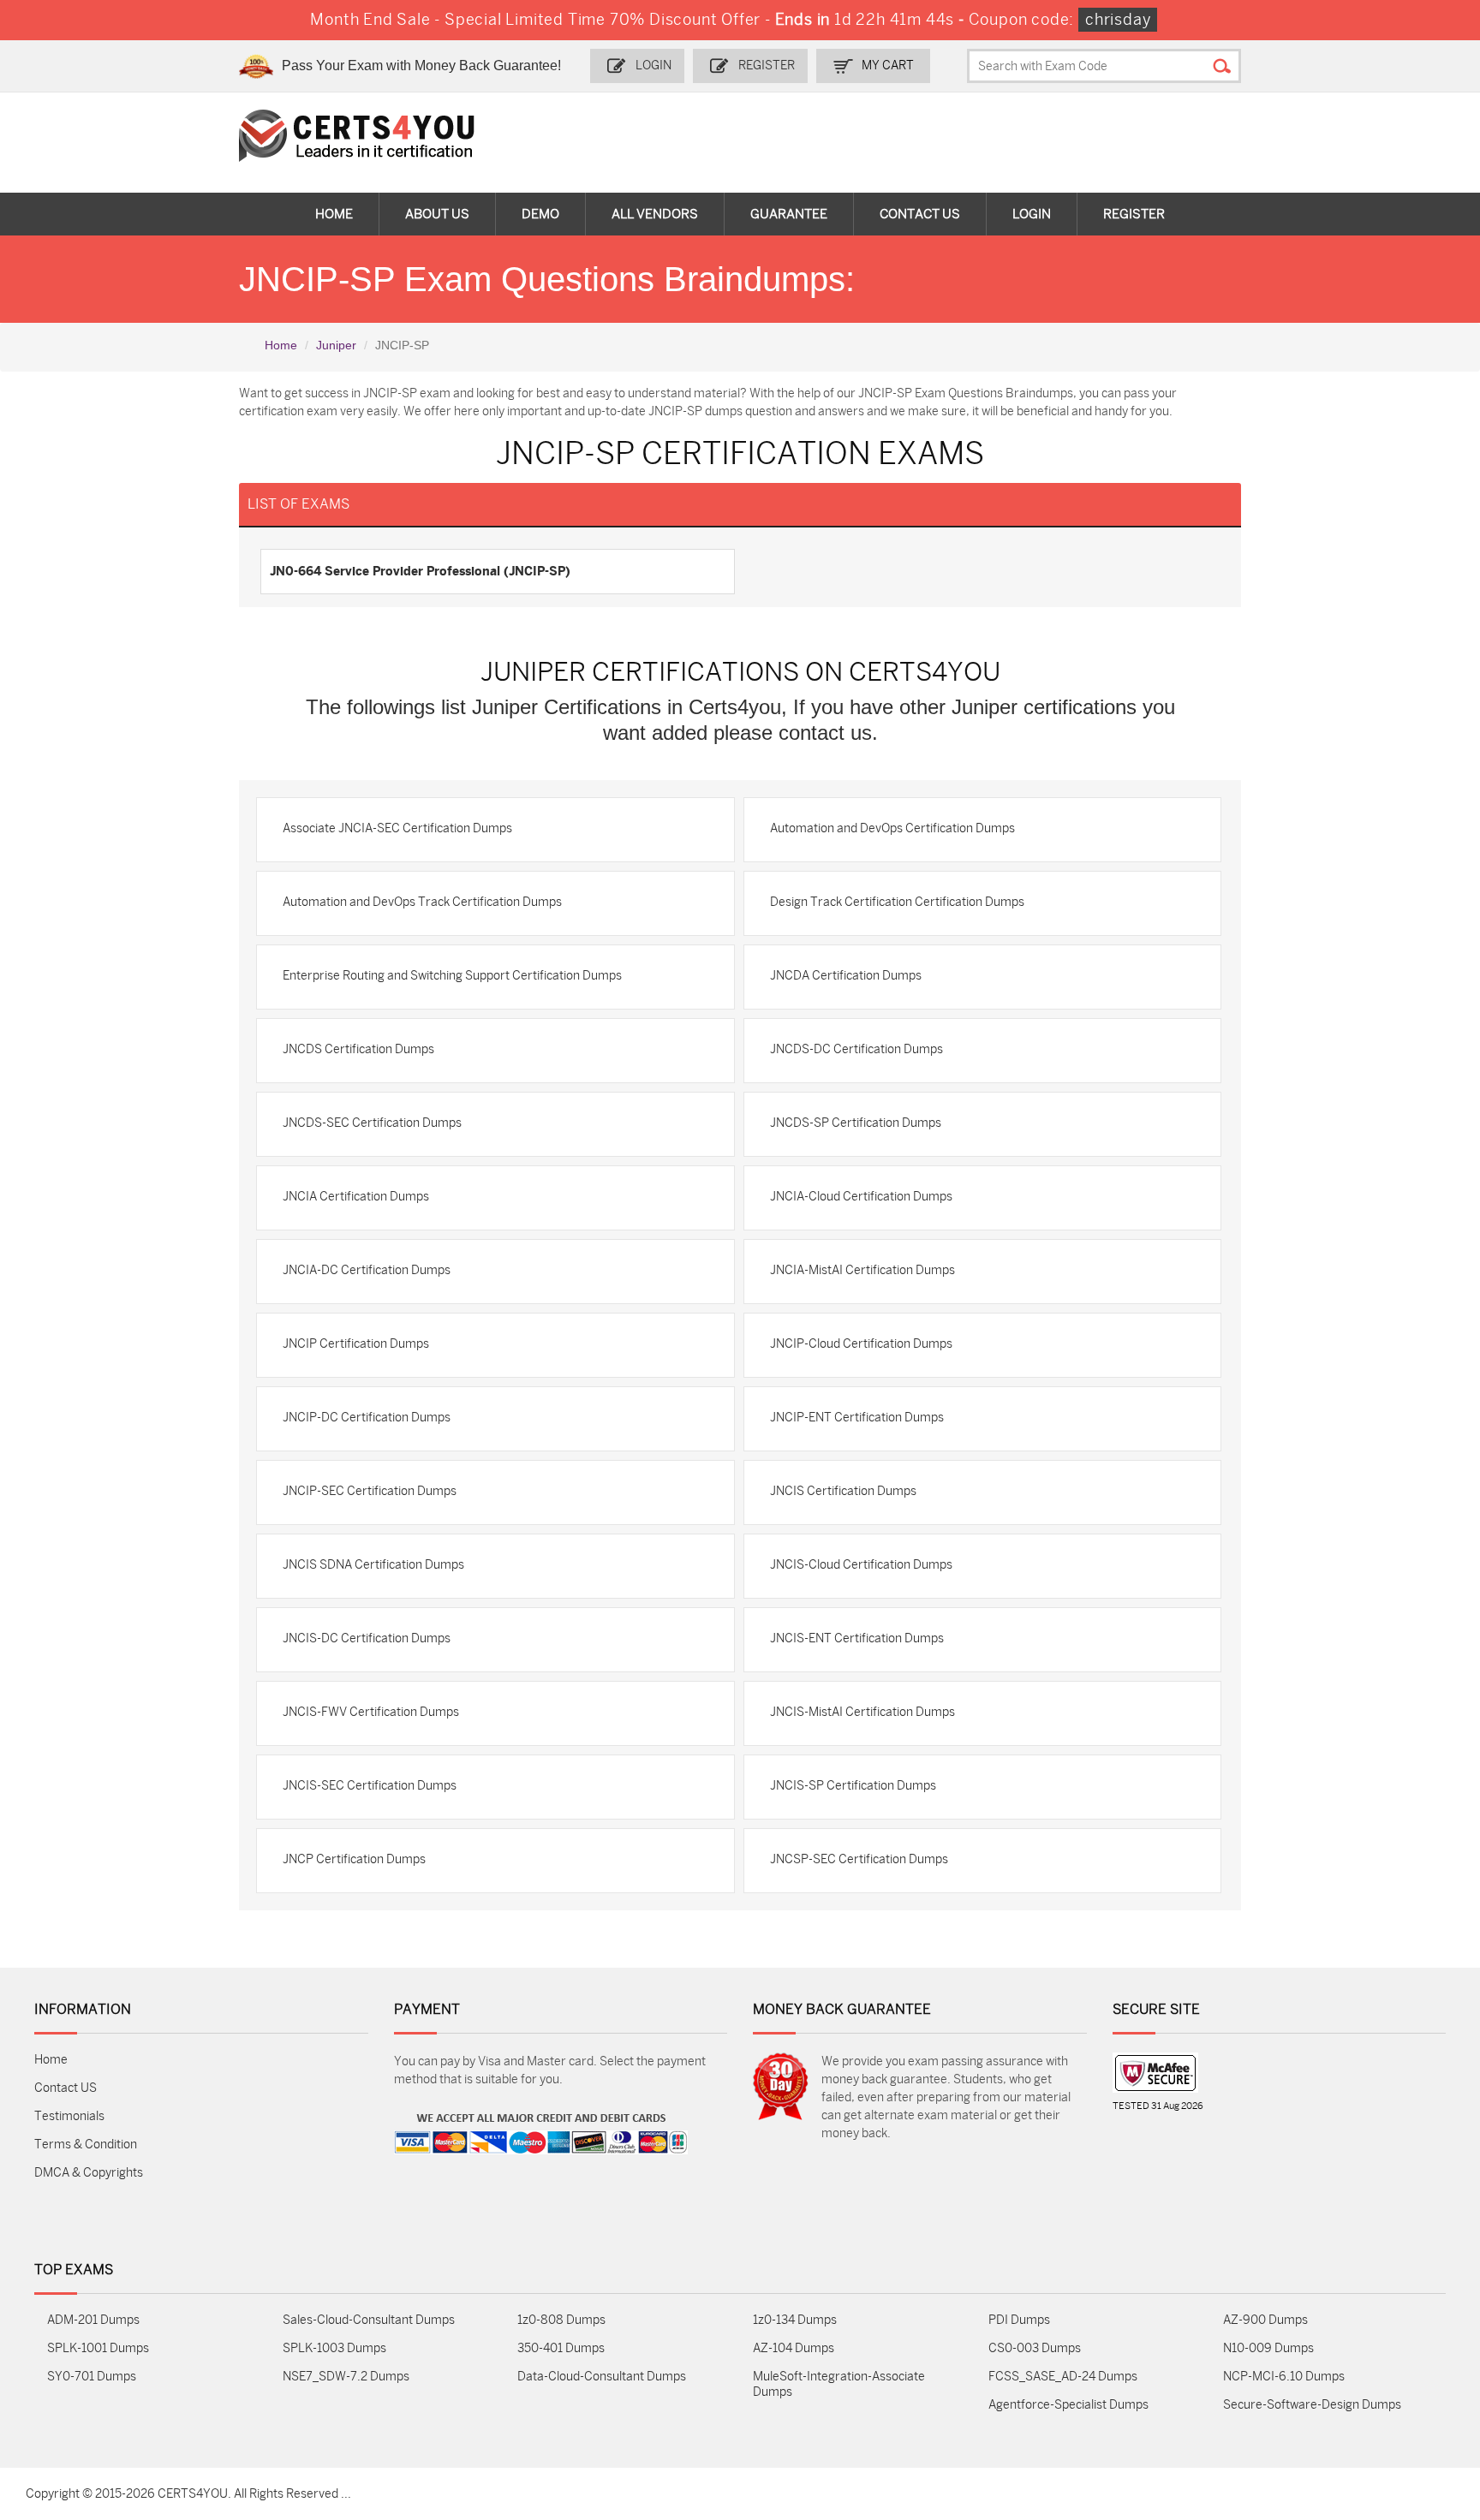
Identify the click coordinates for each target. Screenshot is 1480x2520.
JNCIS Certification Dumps (843, 1491)
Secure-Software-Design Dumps (1312, 2405)
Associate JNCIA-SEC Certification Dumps (397, 828)
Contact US (66, 2088)
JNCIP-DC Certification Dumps (367, 1418)
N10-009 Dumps (1268, 2348)
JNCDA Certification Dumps (846, 976)
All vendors (655, 214)
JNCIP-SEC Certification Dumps (370, 1491)
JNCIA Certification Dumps (356, 1197)
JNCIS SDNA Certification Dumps (373, 1565)
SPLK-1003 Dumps (334, 2348)
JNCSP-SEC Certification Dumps (859, 1859)
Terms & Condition (86, 2145)
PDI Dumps (1019, 2320)
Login (653, 66)
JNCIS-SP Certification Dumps (853, 1786)
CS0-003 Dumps (1035, 2348)
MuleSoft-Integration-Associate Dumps (839, 2384)
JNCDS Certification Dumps (358, 1049)
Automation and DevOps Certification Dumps (892, 828)
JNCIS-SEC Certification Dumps (370, 1786)
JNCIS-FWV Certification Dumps (371, 1712)
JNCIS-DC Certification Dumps (367, 1638)
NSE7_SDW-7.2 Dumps (346, 2377)
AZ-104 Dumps (794, 2348)
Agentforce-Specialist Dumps (1068, 2405)
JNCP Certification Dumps (354, 1859)
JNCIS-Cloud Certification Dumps (861, 1565)
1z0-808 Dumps (561, 2320)
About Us (437, 214)
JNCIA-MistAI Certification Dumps (862, 1270)
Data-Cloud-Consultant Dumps (602, 2377)
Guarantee (789, 214)
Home (334, 214)
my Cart (888, 66)
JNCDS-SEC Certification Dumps (372, 1123)
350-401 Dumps (561, 2348)
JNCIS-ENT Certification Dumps (857, 1638)
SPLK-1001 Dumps (98, 2348)
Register (767, 66)
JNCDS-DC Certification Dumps (856, 1049)
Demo (540, 214)
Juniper (336, 345)
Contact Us (920, 214)
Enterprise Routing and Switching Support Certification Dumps (452, 976)
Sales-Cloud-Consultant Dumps (369, 2320)
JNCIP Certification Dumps (356, 1344)
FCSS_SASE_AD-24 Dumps (1063, 2377)
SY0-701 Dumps (92, 2377)
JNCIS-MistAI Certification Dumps (862, 1712)
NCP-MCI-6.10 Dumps (1284, 2377)
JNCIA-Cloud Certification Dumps (861, 1197)
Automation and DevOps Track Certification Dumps (422, 902)
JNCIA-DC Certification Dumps (367, 1270)
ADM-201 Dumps (93, 2320)
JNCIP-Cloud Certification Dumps (861, 1344)
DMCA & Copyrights (89, 2173)
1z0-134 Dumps (795, 2320)
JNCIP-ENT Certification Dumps (857, 1418)
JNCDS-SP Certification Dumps (856, 1123)
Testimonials (69, 2116)
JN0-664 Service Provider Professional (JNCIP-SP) (420, 571)
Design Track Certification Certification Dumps (897, 902)
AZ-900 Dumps (1265, 2320)
